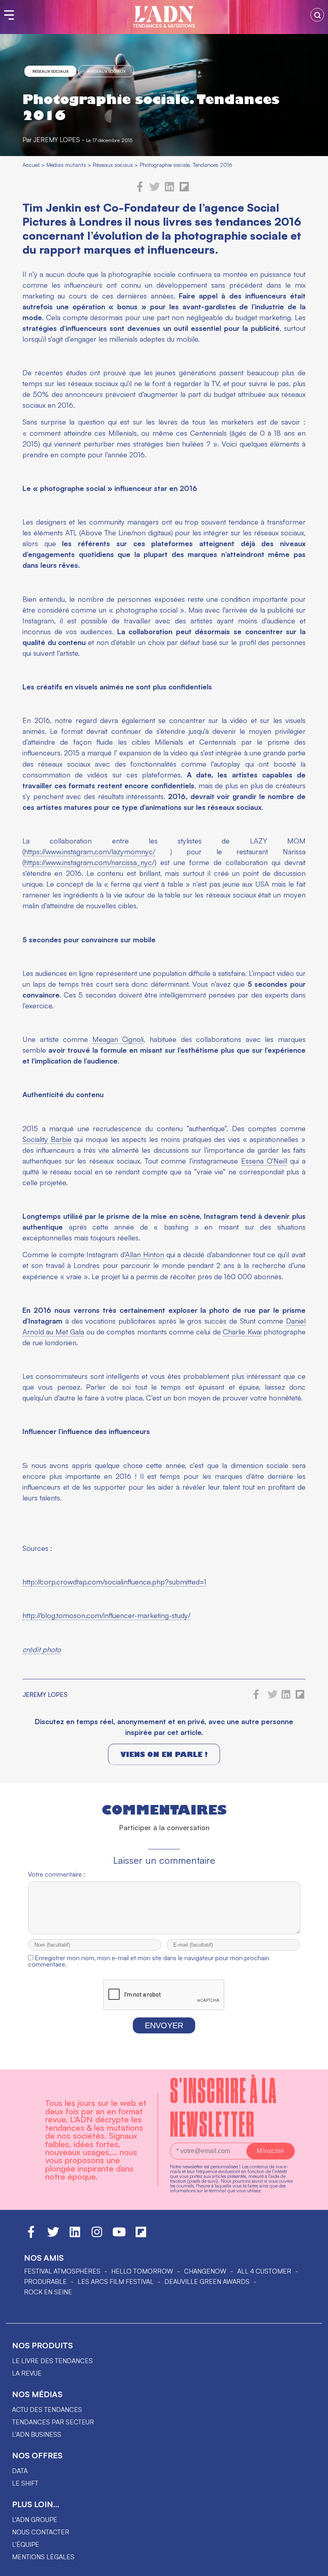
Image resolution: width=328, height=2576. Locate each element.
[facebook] (140, 190)
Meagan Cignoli (118, 1039)
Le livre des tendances (52, 2361)
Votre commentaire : (57, 1874)
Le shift (25, 2483)
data (20, 2471)
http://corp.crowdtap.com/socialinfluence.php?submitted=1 (114, 1582)
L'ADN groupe (35, 2520)
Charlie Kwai (242, 1332)
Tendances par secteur (53, 2422)
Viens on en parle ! (164, 1754)
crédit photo (42, 1649)
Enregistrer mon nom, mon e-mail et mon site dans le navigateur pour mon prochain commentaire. (149, 1961)
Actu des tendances (47, 2410)
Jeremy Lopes (57, 140)
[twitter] (155, 190)
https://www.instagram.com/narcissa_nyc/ (89, 862)
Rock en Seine (48, 2292)
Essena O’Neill (264, 1161)
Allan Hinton (145, 1254)
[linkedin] (169, 190)
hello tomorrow (142, 2271)
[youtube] (119, 2235)
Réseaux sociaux (50, 71)
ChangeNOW (205, 2271)
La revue (27, 2373)
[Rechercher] (317, 15)
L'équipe (26, 2544)
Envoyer (164, 2025)
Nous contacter (41, 2532)
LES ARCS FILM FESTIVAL (116, 2282)
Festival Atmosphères (62, 2271)
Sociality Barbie (47, 1139)
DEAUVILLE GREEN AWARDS (207, 2282)
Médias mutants (66, 165)
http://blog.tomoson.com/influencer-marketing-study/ (106, 1615)
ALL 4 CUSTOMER (264, 2271)
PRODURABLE (45, 2282)
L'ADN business (37, 2434)
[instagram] (97, 2235)
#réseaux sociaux (106, 71)
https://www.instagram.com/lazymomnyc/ (90, 851)
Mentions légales (43, 2557)
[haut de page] (314, 2566)
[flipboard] (184, 190)
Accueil (31, 165)
